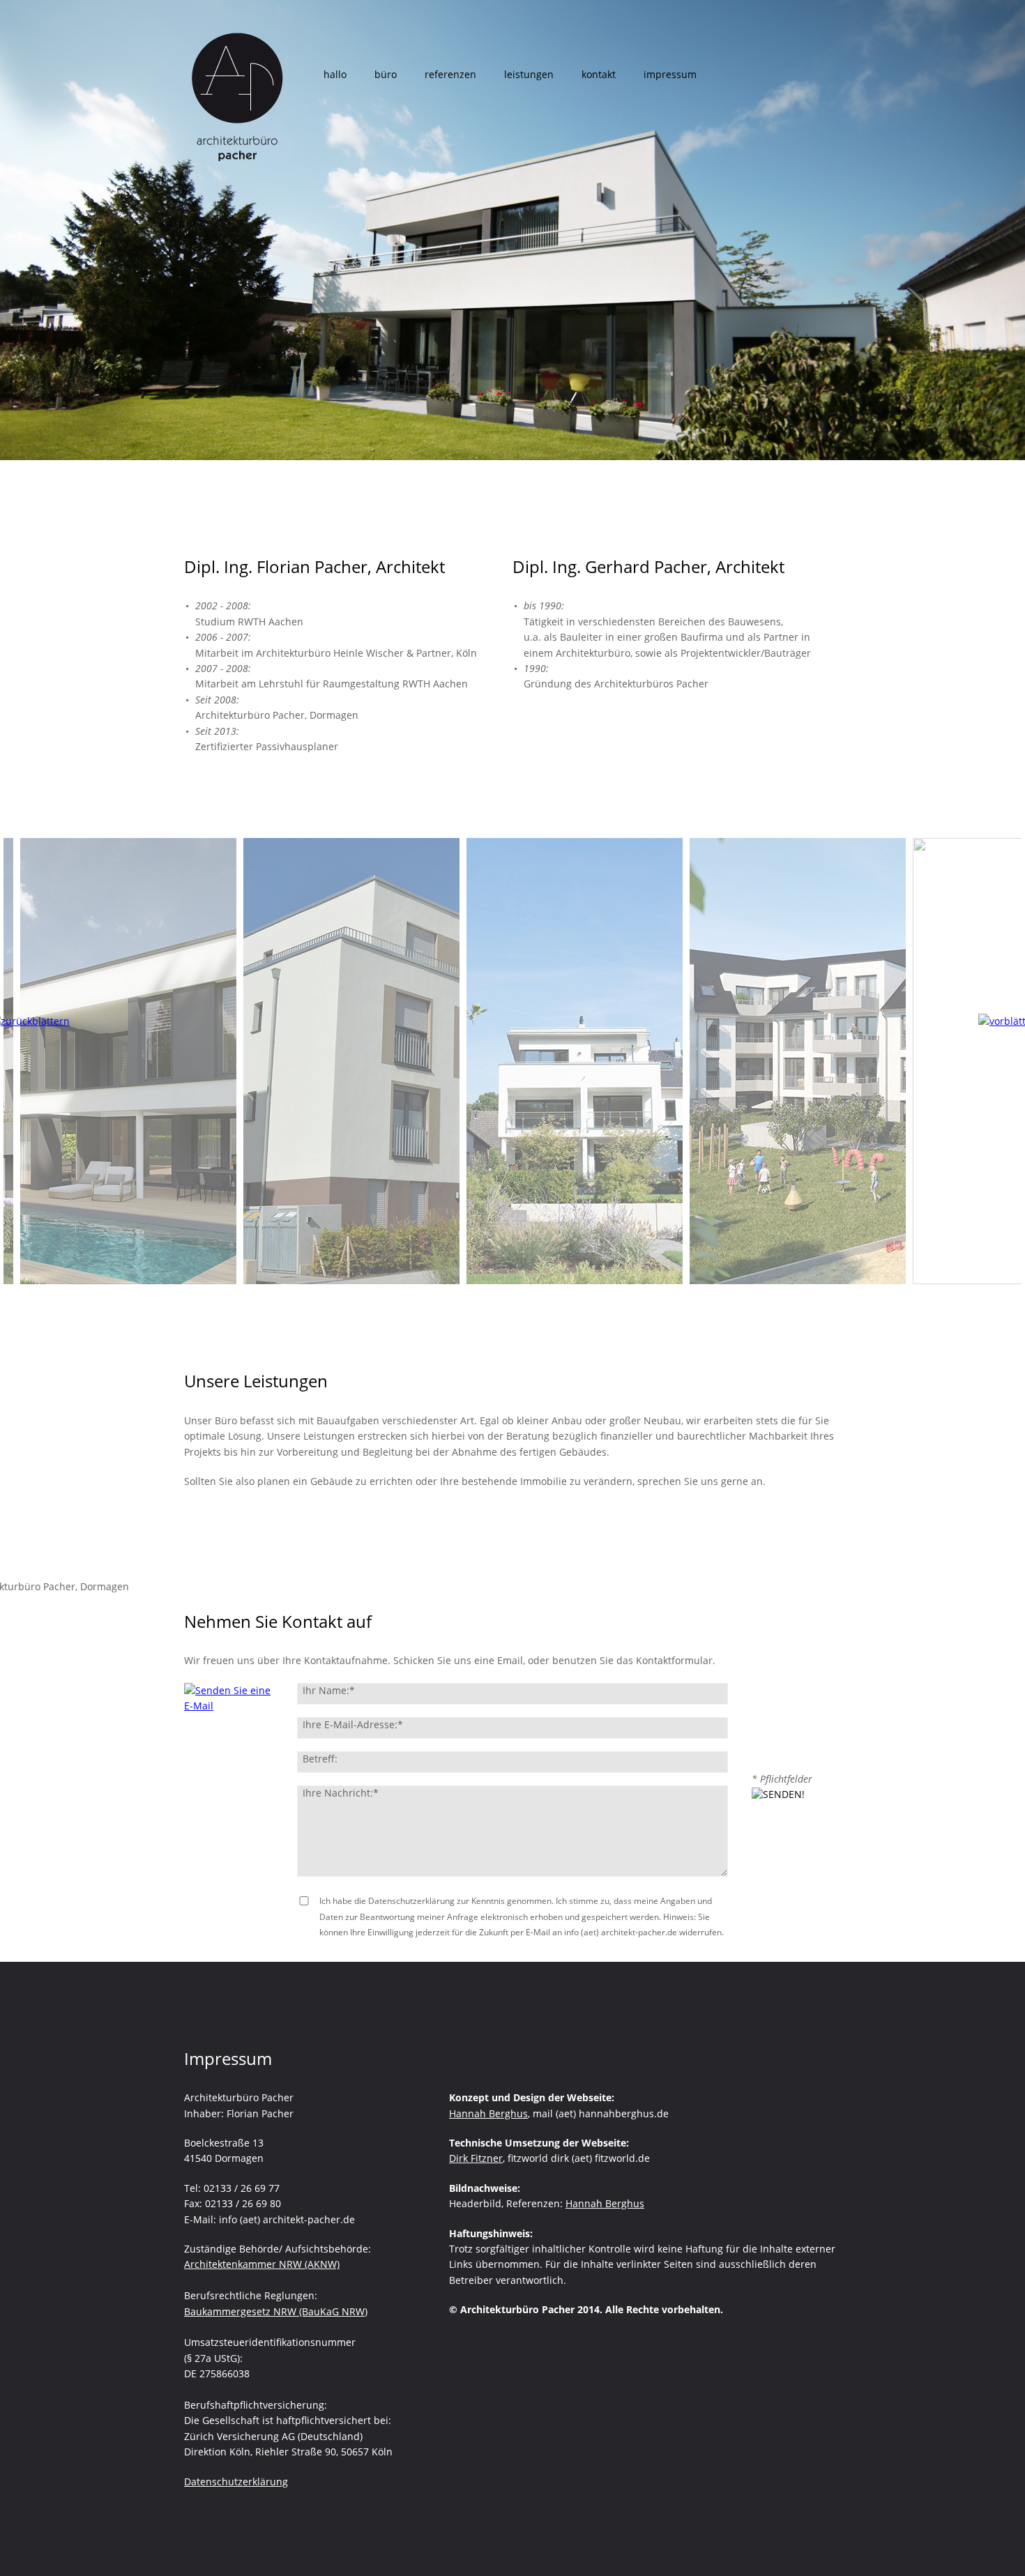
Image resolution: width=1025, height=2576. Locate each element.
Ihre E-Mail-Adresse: (353, 1724)
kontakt (599, 74)
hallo (335, 74)
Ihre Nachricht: (341, 1793)
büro (386, 74)
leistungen (529, 74)
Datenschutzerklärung (236, 2482)
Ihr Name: (329, 1690)
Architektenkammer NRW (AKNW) (262, 2264)
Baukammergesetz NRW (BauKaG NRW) (276, 2311)
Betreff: (320, 1759)
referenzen (450, 74)
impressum (670, 74)
